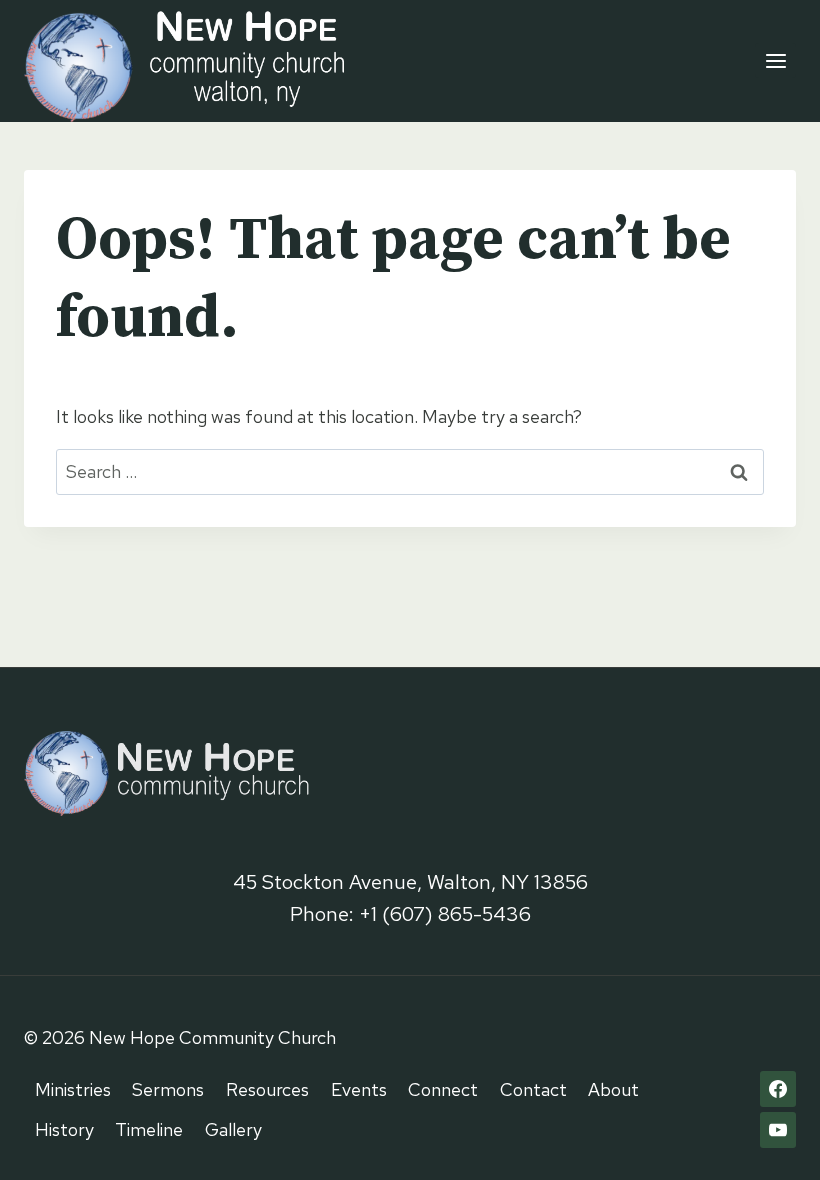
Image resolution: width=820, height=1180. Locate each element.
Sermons (168, 1089)
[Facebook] (778, 1089)
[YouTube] (778, 1130)
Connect (443, 1089)
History (64, 1129)
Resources (267, 1089)
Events (359, 1089)
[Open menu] (775, 60)
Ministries (73, 1089)
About (613, 1089)
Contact (533, 1089)
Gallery (233, 1129)
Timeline (149, 1129)
